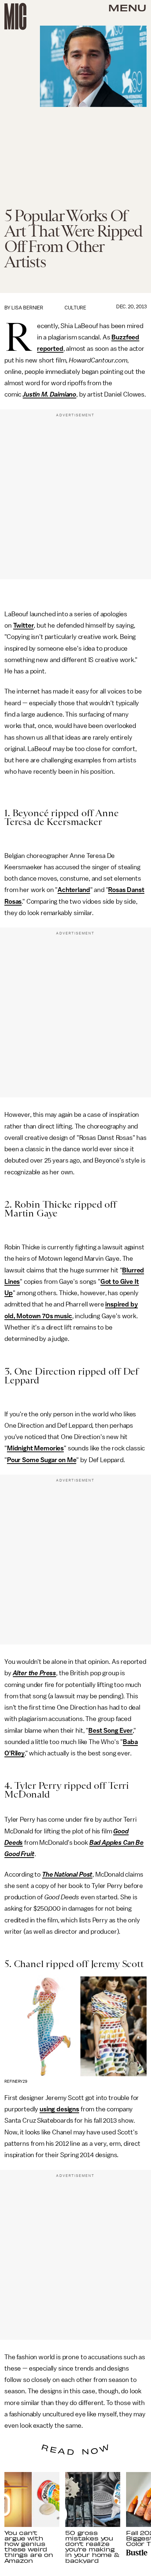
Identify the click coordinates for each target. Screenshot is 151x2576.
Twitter (24, 625)
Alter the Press (35, 1673)
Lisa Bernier (27, 308)
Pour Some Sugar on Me (42, 1460)
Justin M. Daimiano (49, 394)
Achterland (74, 890)
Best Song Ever (111, 1731)
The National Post (67, 1874)
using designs (59, 2109)
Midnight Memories (35, 1448)
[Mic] (15, 16)
